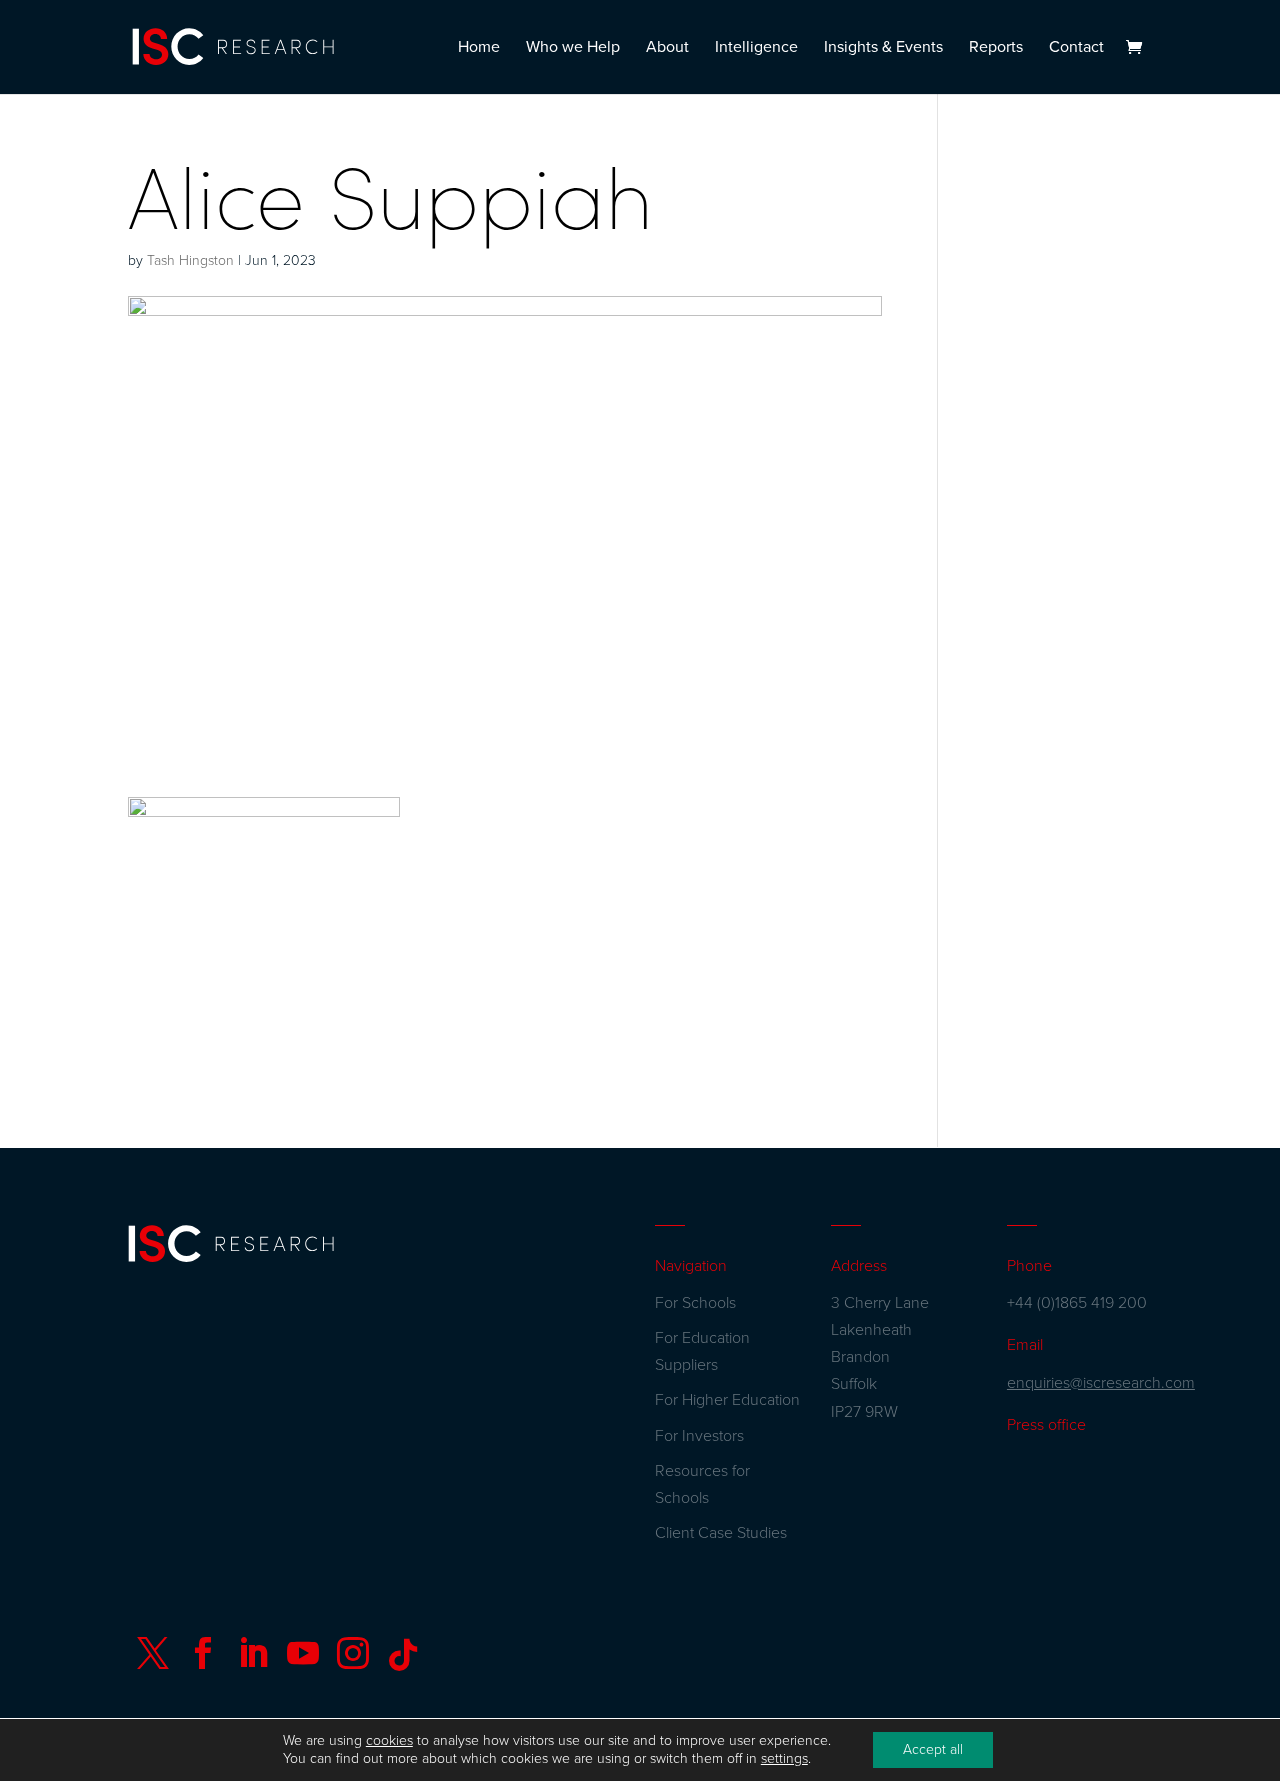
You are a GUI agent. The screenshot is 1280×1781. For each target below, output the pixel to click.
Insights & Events (883, 48)
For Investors (699, 1436)
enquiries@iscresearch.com (1101, 1383)
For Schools (695, 1303)
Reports (996, 48)
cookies (389, 1740)
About (667, 48)
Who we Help (573, 48)
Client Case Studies (721, 1533)
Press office (1046, 1425)
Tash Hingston (190, 260)
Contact (1076, 48)
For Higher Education (727, 1400)
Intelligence (756, 48)
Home (479, 48)
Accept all (933, 1749)
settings (784, 1758)
